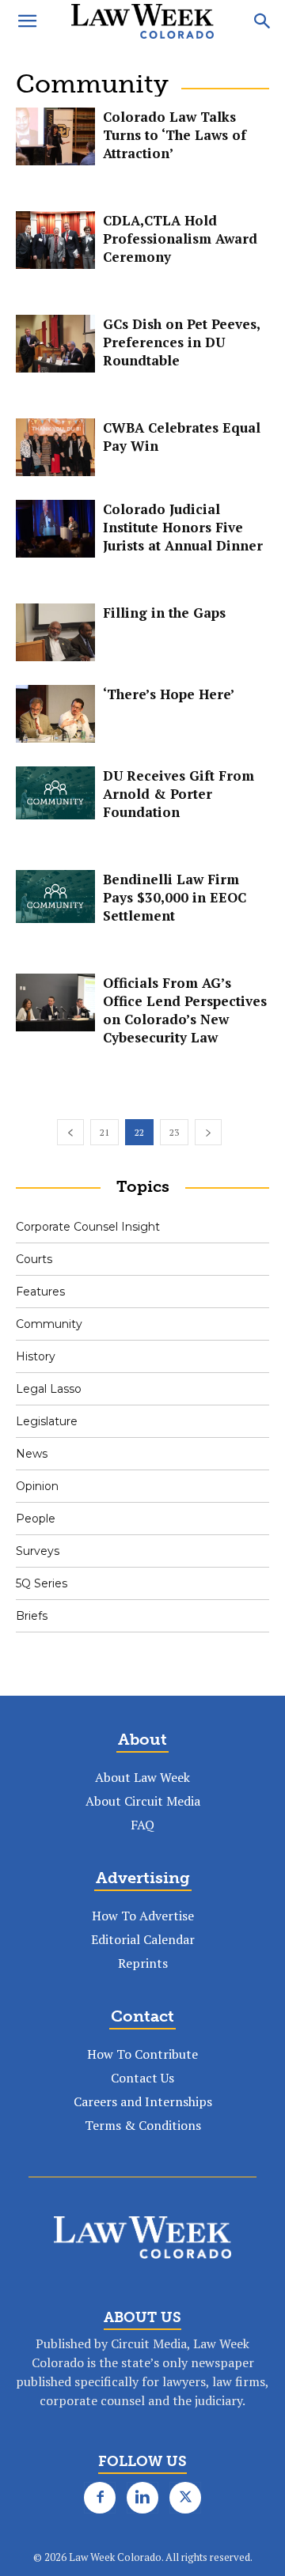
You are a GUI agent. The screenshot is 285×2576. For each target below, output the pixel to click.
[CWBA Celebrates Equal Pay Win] (55, 447)
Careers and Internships (143, 2101)
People (36, 1519)
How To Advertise (143, 1916)
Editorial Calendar (143, 1939)
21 (104, 1132)
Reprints (143, 1963)
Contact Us (142, 2078)
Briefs (32, 1616)
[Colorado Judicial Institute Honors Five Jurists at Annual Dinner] (55, 529)
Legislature (47, 1421)
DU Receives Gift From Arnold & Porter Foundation (179, 794)
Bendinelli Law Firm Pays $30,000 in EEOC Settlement (175, 897)
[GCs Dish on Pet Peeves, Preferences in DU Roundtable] (55, 344)
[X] (185, 2498)
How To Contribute (142, 2054)
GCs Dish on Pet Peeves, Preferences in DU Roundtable (181, 342)
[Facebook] (100, 2498)
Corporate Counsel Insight (88, 1227)
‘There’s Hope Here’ (169, 694)
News (32, 1454)
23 (174, 1132)
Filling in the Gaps (164, 613)
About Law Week (142, 1777)
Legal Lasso (49, 1389)
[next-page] (208, 1132)
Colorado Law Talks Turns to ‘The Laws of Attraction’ (175, 135)
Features (40, 1292)
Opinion (37, 1486)
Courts (34, 1259)
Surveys (38, 1551)
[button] (27, 21)
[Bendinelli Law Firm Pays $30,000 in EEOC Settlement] (55, 896)
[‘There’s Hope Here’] (55, 714)
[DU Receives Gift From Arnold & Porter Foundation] (55, 793)
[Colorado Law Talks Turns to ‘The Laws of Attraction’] (55, 136)
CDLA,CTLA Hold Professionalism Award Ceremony (180, 238)
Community (49, 1324)
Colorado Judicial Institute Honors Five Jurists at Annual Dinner (183, 527)
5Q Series (42, 1583)
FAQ (142, 1825)
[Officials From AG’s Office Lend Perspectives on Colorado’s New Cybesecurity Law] (55, 1002)
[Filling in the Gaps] (55, 632)
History (36, 1356)
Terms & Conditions (143, 2125)
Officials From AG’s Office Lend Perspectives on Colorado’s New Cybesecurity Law (185, 1010)
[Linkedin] (142, 2498)
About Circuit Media (143, 1801)
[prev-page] (70, 1132)
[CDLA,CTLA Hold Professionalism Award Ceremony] (55, 240)
